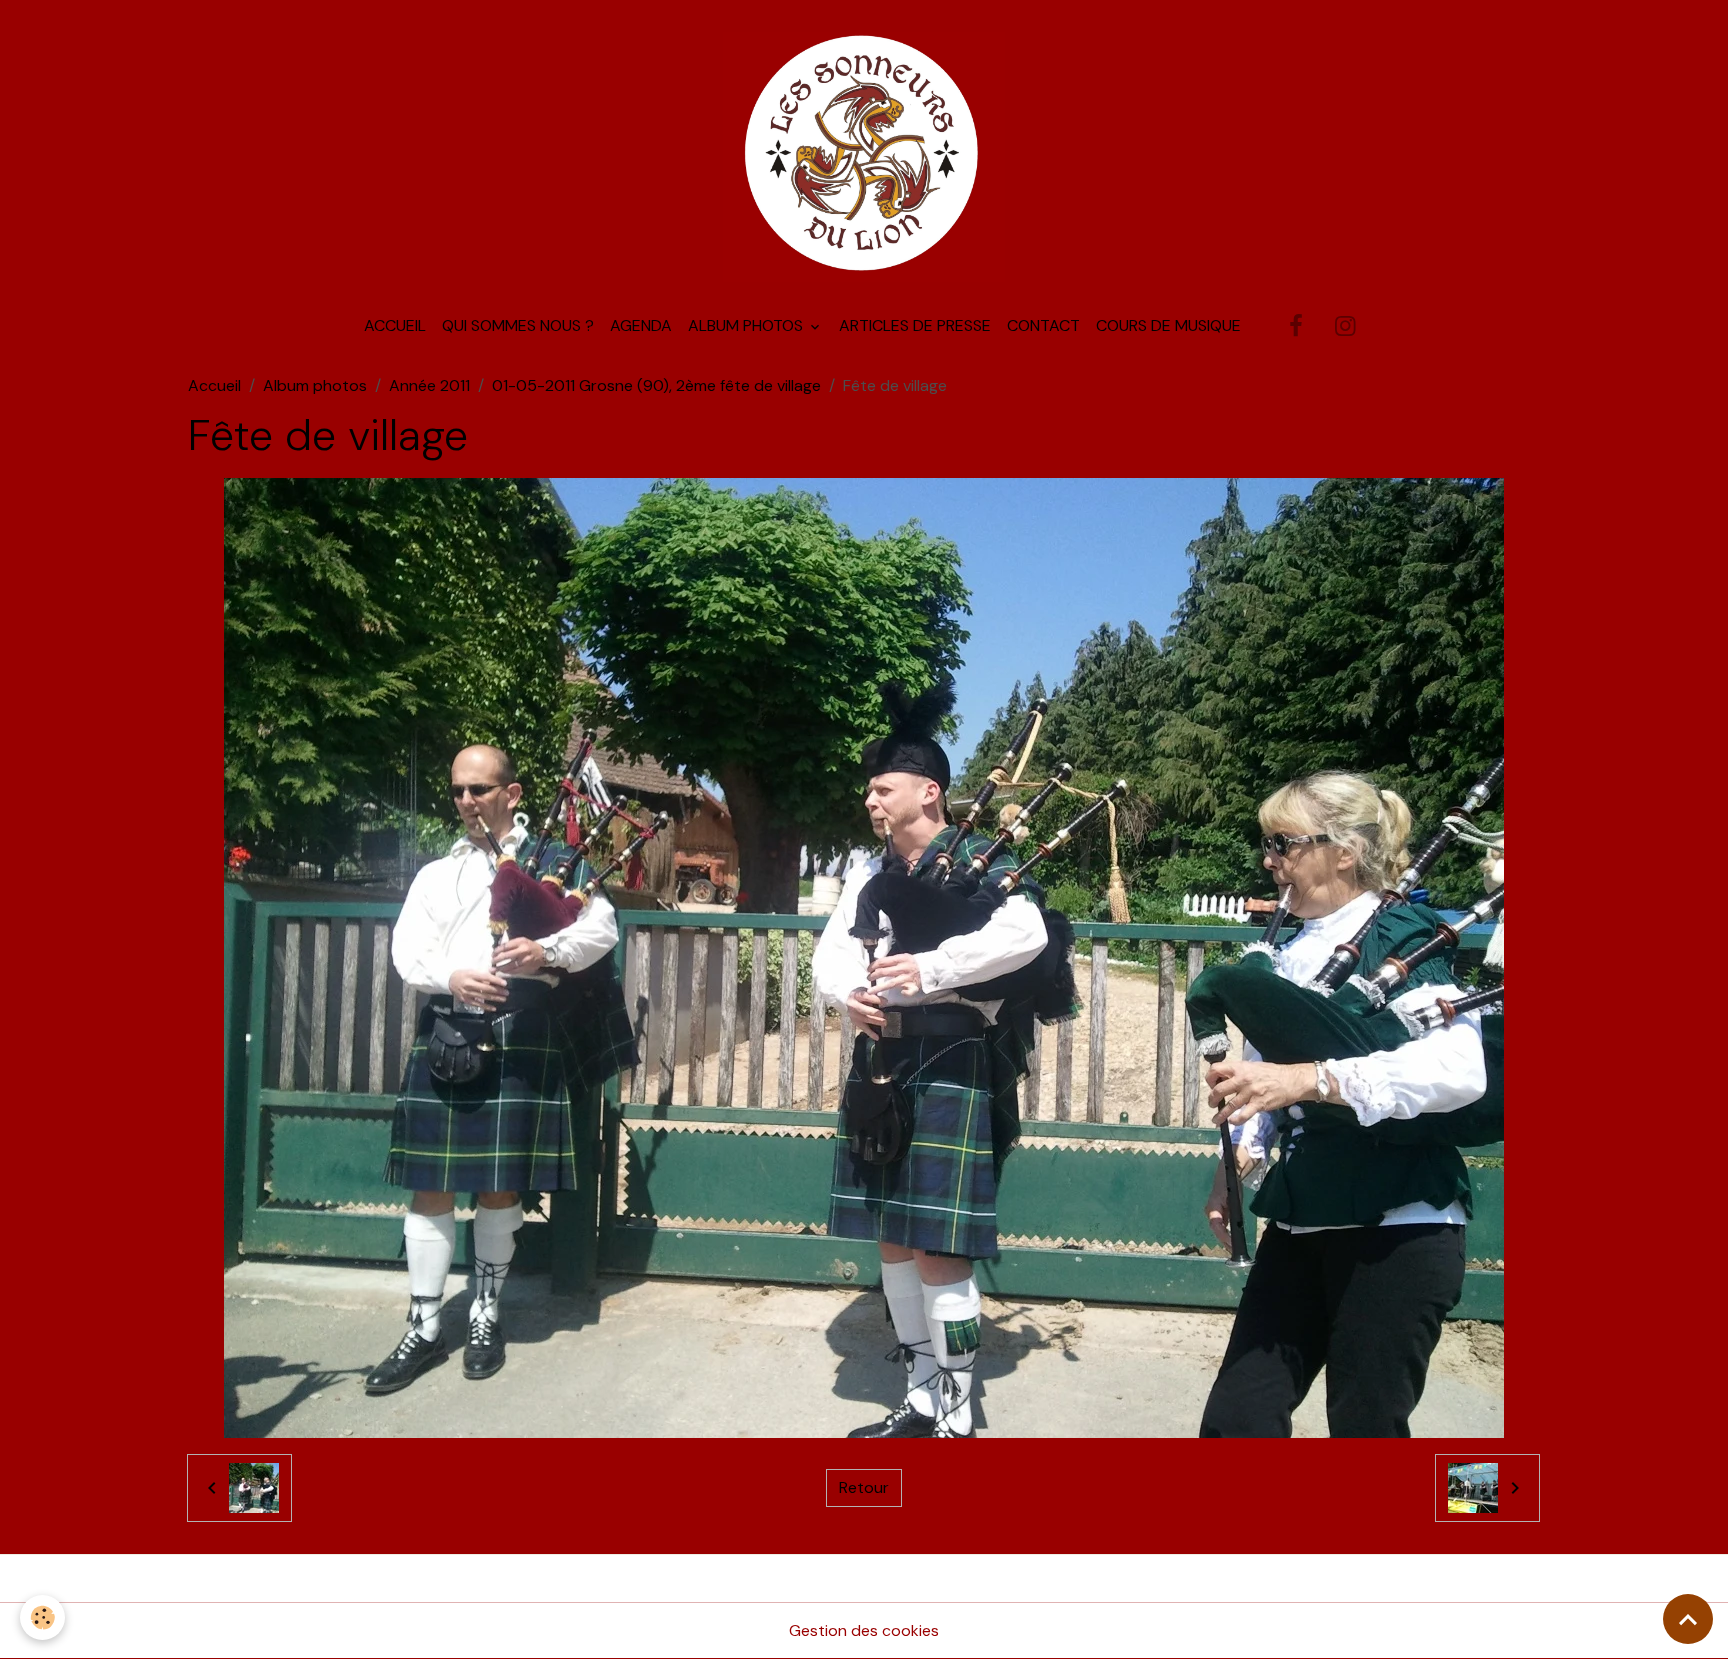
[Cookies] (42, 1617)
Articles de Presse (915, 325)
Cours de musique (1168, 325)
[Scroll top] (1688, 1619)
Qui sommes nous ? (518, 325)
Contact (1043, 325)
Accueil (395, 325)
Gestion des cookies (864, 1630)
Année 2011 (429, 385)
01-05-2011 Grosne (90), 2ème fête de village (656, 385)
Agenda (641, 325)
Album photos (747, 325)
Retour (864, 1487)
